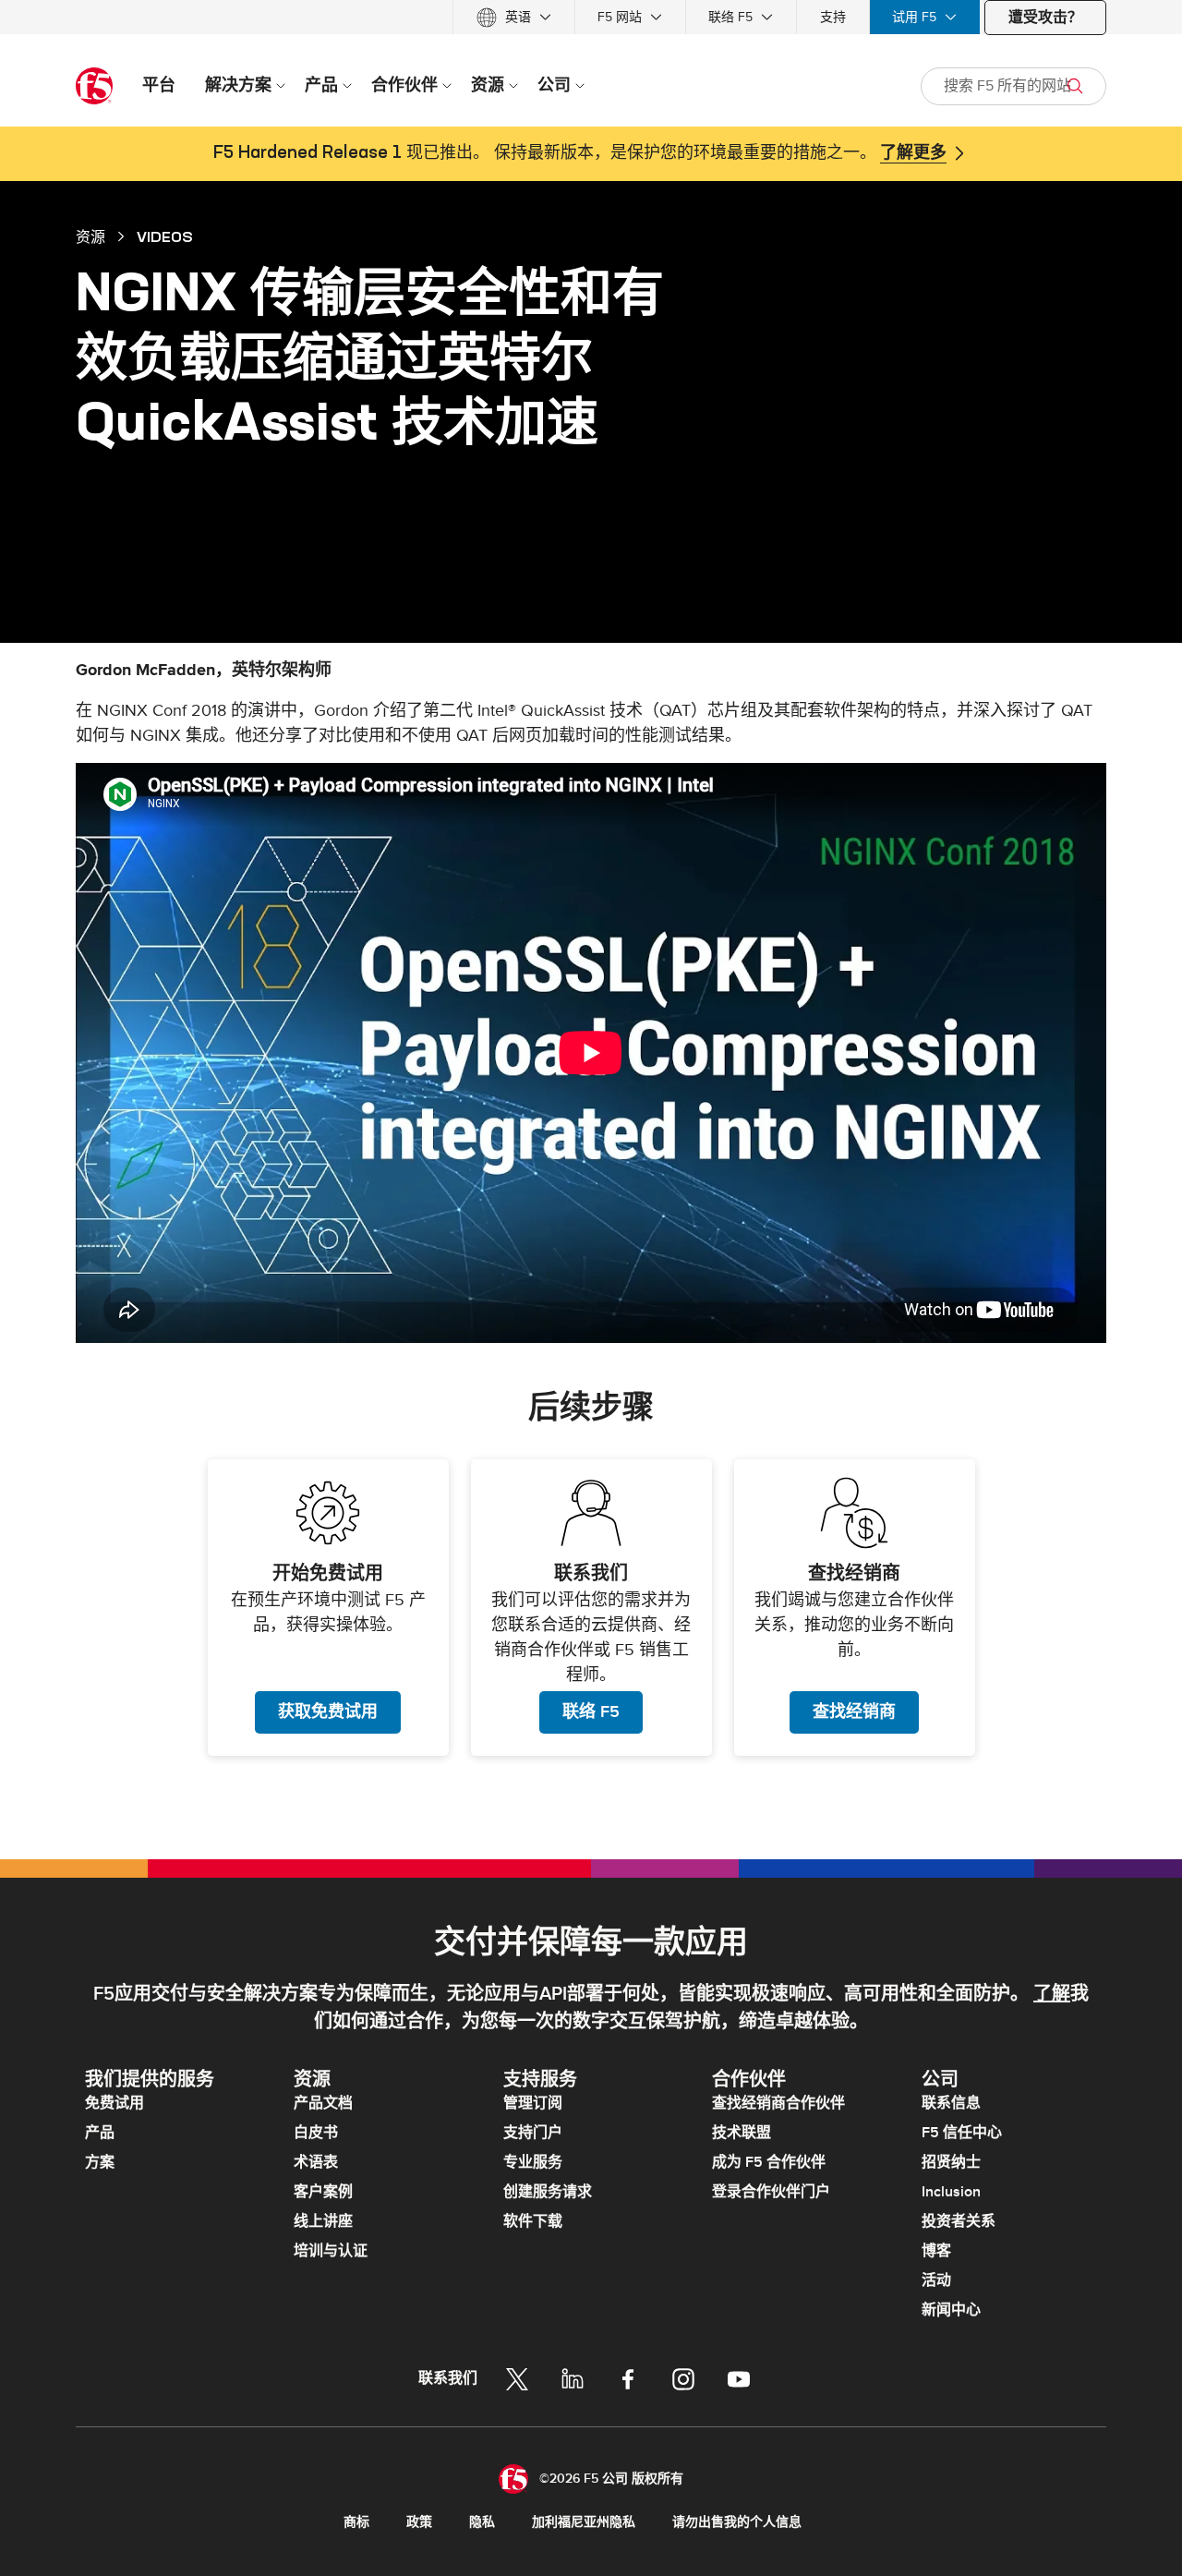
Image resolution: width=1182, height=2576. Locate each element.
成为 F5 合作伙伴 (769, 2162)
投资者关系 (959, 2221)
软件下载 (533, 2221)
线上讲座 (323, 2221)
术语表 (316, 2162)
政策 (419, 2522)
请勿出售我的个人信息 (737, 2522)
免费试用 (115, 2103)
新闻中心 (951, 2310)
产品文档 (323, 2103)
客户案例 (323, 2192)
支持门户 (533, 2133)
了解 (1052, 1994)
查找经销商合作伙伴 (778, 2103)
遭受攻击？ (1045, 18)
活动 (936, 2280)
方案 (100, 2162)
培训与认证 (331, 2251)
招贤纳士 (951, 2162)
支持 (833, 17)
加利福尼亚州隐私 (584, 2522)
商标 (356, 2522)
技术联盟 (742, 2133)
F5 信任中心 (962, 2133)
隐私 (482, 2522)
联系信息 (951, 2103)
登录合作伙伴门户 (771, 2192)
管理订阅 (533, 2103)
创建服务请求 (548, 2192)
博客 (936, 2251)
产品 (100, 2133)
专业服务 (533, 2162)
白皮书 (316, 2133)
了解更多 (913, 153)
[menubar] (591, 17)
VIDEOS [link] (165, 236)
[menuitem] (514, 17)
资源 (90, 236)
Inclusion (951, 2192)
